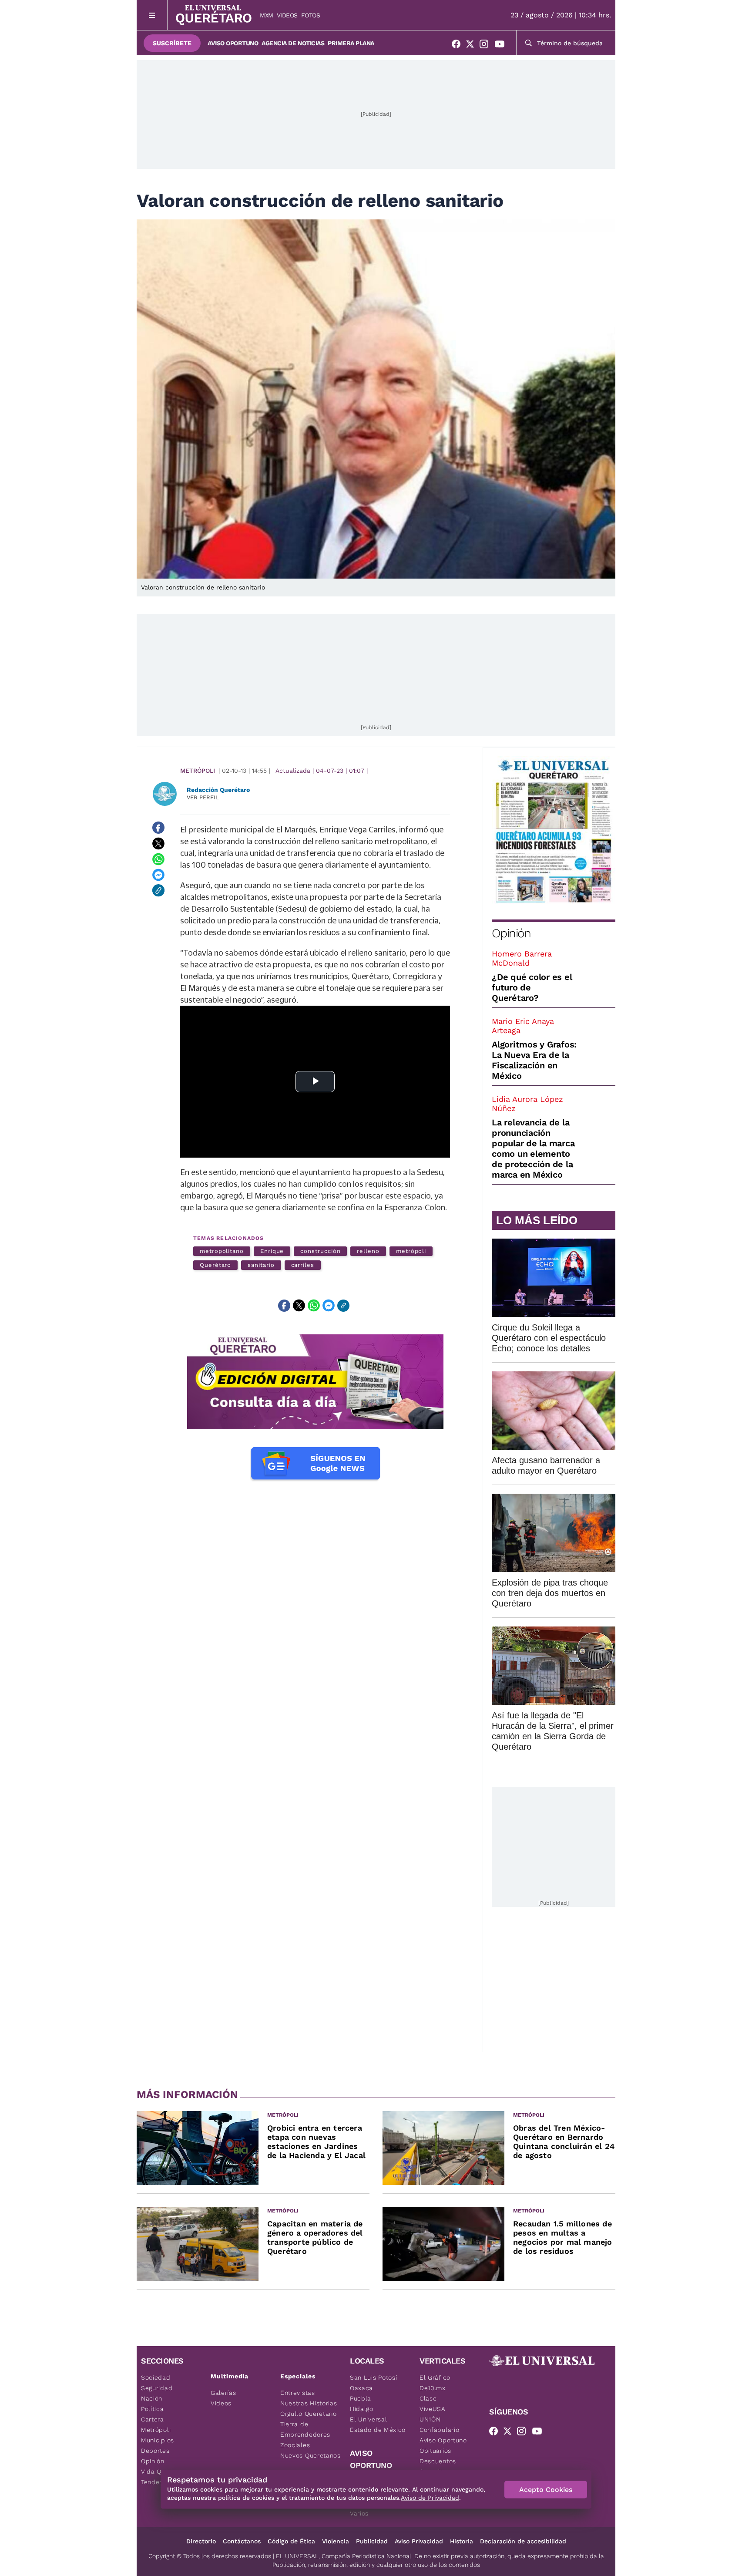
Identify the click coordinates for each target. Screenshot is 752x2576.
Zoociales (295, 2445)
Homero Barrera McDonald (522, 958)
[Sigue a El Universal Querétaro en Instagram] (487, 46)
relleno (368, 1251)
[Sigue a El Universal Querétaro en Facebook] (459, 46)
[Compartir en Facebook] (158, 828)
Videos (287, 15)
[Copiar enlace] (158, 890)
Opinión (511, 933)
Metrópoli (198, 771)
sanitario (261, 1265)
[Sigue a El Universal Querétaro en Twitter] (473, 46)
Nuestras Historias (309, 2403)
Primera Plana (351, 43)
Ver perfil (203, 797)
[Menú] (152, 15)
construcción (320, 1251)
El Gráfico (435, 2377)
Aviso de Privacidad (430, 2498)
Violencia (336, 2541)
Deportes (155, 2451)
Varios (359, 2513)
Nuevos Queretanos (311, 2455)
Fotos (311, 15)
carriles (303, 1265)
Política (153, 2409)
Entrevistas (298, 2393)
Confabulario (439, 2430)
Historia (462, 2541)
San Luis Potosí (374, 2377)
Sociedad (156, 2377)
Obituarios (435, 2451)
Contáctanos (242, 2541)
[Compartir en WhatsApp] (158, 859)
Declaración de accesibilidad (523, 2541)
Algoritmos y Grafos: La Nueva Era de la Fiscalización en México (534, 1060)
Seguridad (157, 2388)
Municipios (158, 2440)
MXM (267, 15)
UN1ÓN (430, 2419)
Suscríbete (172, 43)
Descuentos (438, 2461)
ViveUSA (433, 2409)
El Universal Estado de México (378, 2424)
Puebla (361, 2398)
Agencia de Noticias (293, 43)
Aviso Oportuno (233, 43)
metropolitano (222, 1251)
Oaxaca (361, 2388)
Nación (152, 2398)
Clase (428, 2398)
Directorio (201, 2541)
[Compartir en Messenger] (158, 875)
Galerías (223, 2393)
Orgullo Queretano (309, 2414)
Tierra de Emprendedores (305, 2429)
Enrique (272, 1251)
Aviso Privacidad (419, 2541)
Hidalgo (362, 2409)
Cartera (153, 2419)
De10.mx (433, 2388)
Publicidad (372, 2541)
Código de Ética (291, 2541)
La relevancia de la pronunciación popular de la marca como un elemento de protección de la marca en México (533, 1148)
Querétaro (215, 1265)
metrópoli (411, 1251)
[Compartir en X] (158, 843)
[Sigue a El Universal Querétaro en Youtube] (502, 46)
